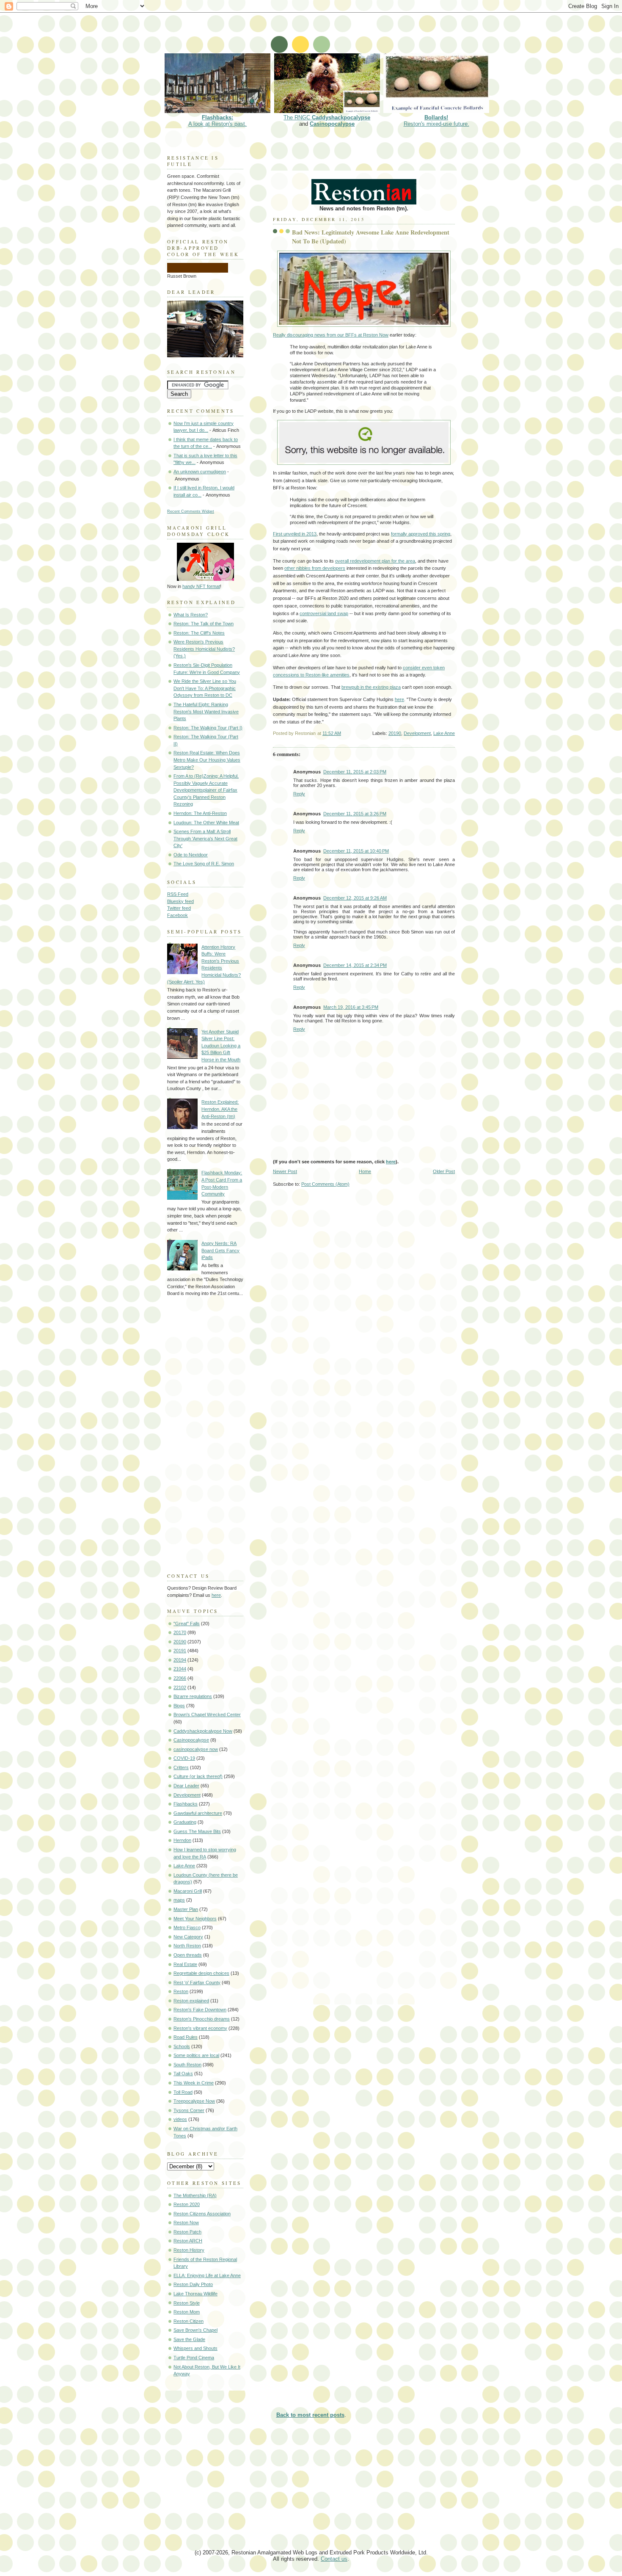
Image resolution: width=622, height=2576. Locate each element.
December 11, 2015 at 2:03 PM (355, 772)
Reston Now (186, 2223)
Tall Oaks (183, 2074)
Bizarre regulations (193, 1696)
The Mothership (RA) (195, 2195)
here (399, 699)
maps (179, 1900)
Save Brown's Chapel (195, 2330)
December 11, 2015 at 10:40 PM (356, 851)
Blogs (179, 1706)
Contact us (334, 2559)
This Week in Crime (194, 2083)
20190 (395, 733)
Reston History (189, 2250)
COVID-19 (184, 1758)
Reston (181, 1991)
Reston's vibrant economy (200, 2028)
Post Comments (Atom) (325, 1184)
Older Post (444, 1171)
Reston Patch (187, 2232)
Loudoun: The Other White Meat (206, 823)
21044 (180, 1669)
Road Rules (186, 2037)
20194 (180, 1660)
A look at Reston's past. (217, 121)
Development (417, 733)
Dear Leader (186, 1786)
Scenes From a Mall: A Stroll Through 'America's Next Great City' (205, 838)
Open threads (188, 1955)
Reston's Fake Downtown (200, 2010)
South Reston (187, 2065)
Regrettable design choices (201, 1973)
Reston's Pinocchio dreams (202, 2019)
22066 (180, 1678)
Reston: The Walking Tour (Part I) (208, 728)
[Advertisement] (317, 32)
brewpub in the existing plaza (371, 687)
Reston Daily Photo (193, 2284)
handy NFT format (201, 586)
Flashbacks (186, 1804)
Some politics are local (196, 2055)
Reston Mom (187, 2312)
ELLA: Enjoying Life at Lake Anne (207, 2275)
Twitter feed (179, 908)
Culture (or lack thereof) (198, 1776)
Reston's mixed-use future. (436, 121)
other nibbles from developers (315, 568)
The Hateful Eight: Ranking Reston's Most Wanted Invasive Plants (206, 711)
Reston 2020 (187, 2204)
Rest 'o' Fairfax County (197, 1982)
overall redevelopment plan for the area (375, 561)
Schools (182, 2046)
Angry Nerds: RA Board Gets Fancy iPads (220, 1250)
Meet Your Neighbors (195, 1919)
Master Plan (186, 1909)
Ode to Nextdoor (191, 855)
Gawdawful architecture (198, 1813)
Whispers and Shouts (195, 2348)
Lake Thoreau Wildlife (195, 2294)
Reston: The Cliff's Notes (199, 633)
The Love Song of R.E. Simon (204, 864)
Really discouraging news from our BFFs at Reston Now (331, 335)
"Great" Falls (187, 1623)
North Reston (187, 1946)
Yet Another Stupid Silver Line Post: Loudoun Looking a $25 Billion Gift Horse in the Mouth (221, 1046)
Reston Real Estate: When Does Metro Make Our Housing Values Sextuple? (207, 760)
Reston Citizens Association (202, 2214)
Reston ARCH (188, 2241)
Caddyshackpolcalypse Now (203, 1731)
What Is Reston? (191, 615)
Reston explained (191, 2001)
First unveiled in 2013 (295, 534)
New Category (188, 1937)
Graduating (185, 1822)
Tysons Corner (189, 2110)
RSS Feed (178, 894)
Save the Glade (189, 2339)
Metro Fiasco (187, 1927)
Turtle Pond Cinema (194, 2358)
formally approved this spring (421, 534)
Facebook (178, 915)
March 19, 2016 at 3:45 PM (351, 1007)
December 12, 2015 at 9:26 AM (355, 898)
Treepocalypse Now (194, 2101)
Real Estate (185, 1964)
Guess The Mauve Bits (197, 1831)
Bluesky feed (180, 901)
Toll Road (183, 2092)
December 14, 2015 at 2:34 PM (355, 965)
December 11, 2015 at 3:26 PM (355, 814)
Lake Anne (444, 733)
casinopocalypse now (196, 1749)
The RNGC (327, 117)
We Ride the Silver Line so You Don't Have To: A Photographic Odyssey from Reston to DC (205, 688)
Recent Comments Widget (191, 511)
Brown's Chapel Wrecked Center (207, 1715)
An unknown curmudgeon (200, 472)
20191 (180, 1651)
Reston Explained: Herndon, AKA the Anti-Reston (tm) (220, 1109)
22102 (180, 1687)
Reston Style (187, 2303)
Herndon (182, 1840)
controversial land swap (324, 613)
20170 (180, 1632)
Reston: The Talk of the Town (204, 624)
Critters (181, 1767)
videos (180, 2119)
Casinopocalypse (332, 124)
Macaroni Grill (188, 1891)
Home (365, 1171)
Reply (299, 794)
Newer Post (285, 1171)
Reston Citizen (189, 2321)
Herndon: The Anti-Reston (200, 813)
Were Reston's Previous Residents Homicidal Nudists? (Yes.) (204, 649)
